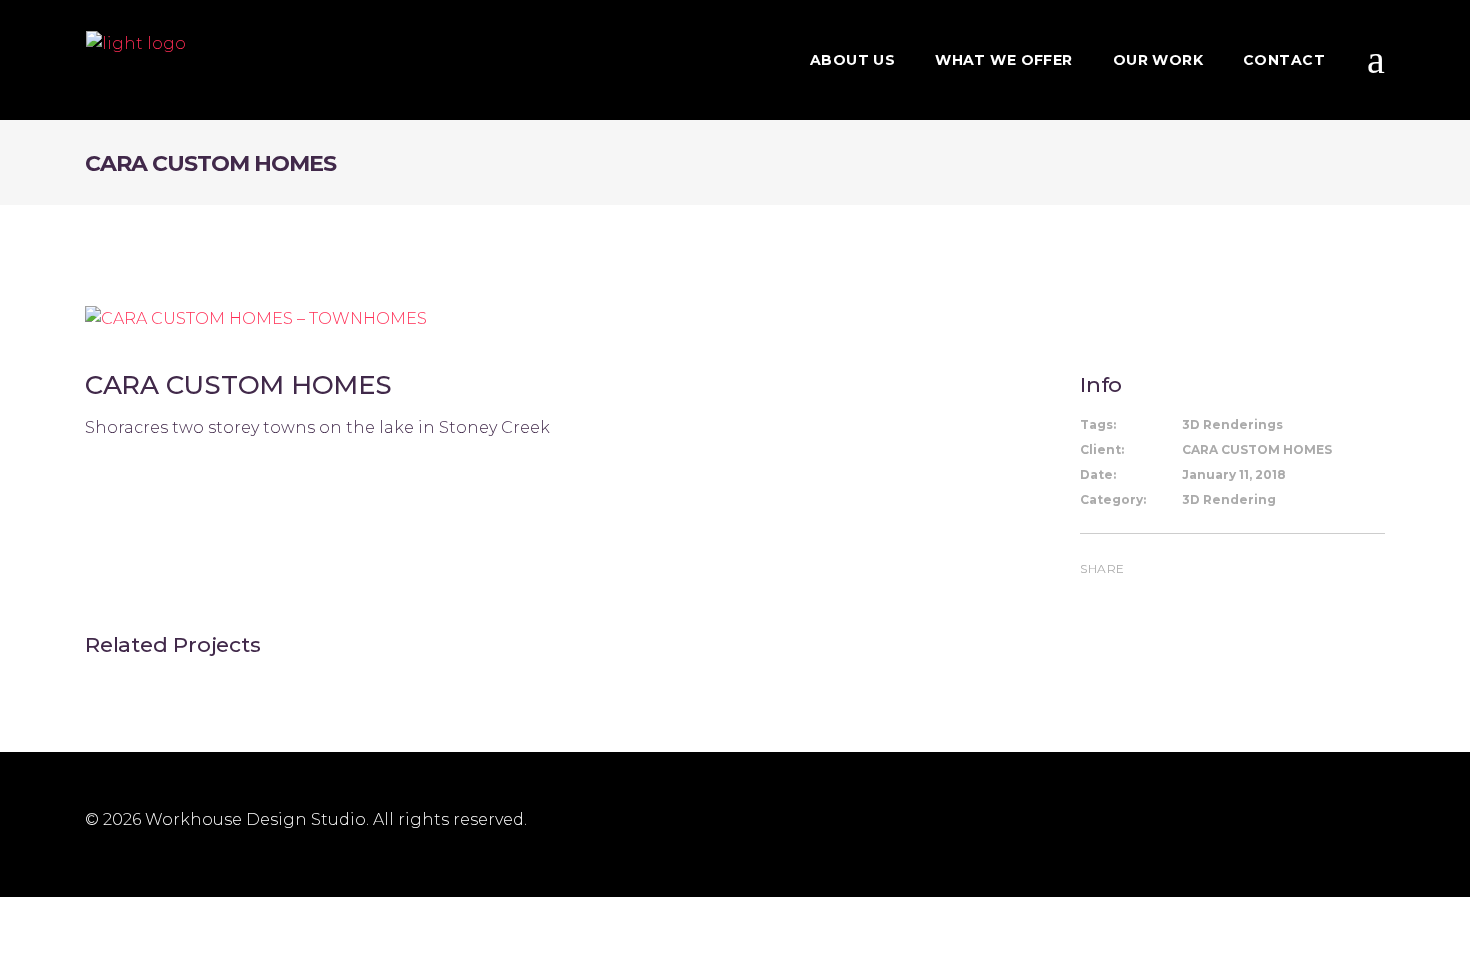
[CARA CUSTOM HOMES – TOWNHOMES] (256, 317)
